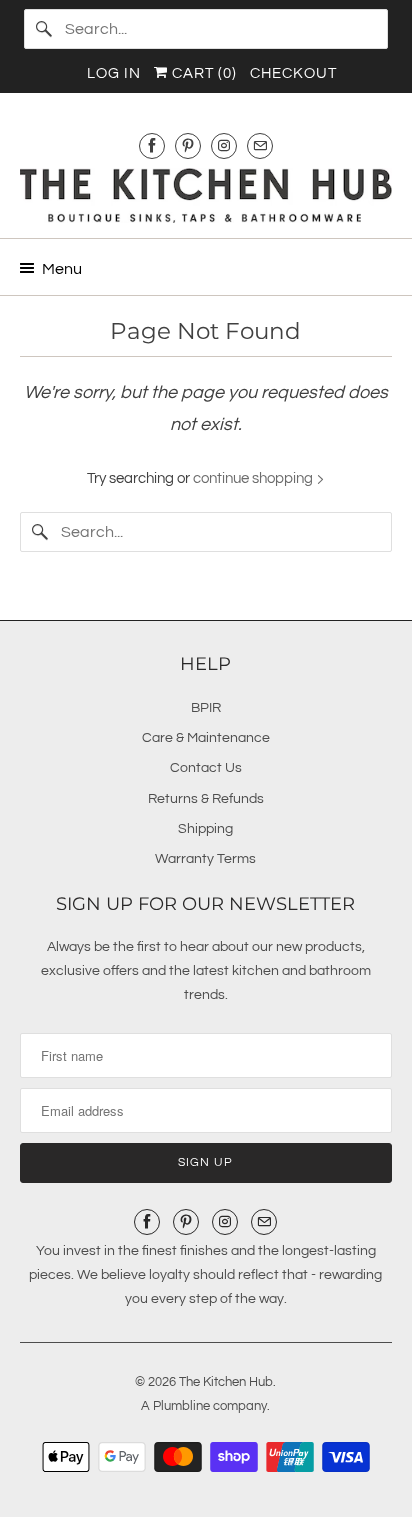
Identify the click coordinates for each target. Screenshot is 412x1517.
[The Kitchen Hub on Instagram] (224, 145)
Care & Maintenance (206, 738)
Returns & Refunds (206, 799)
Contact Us (206, 768)
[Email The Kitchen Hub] (260, 145)
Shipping (205, 829)
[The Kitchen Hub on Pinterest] (188, 145)
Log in (114, 73)
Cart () (202, 73)
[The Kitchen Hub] (205, 195)
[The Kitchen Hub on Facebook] (152, 145)
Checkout (293, 73)
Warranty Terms (205, 859)
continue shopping (254, 478)
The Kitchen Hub (226, 1382)
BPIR (206, 708)
